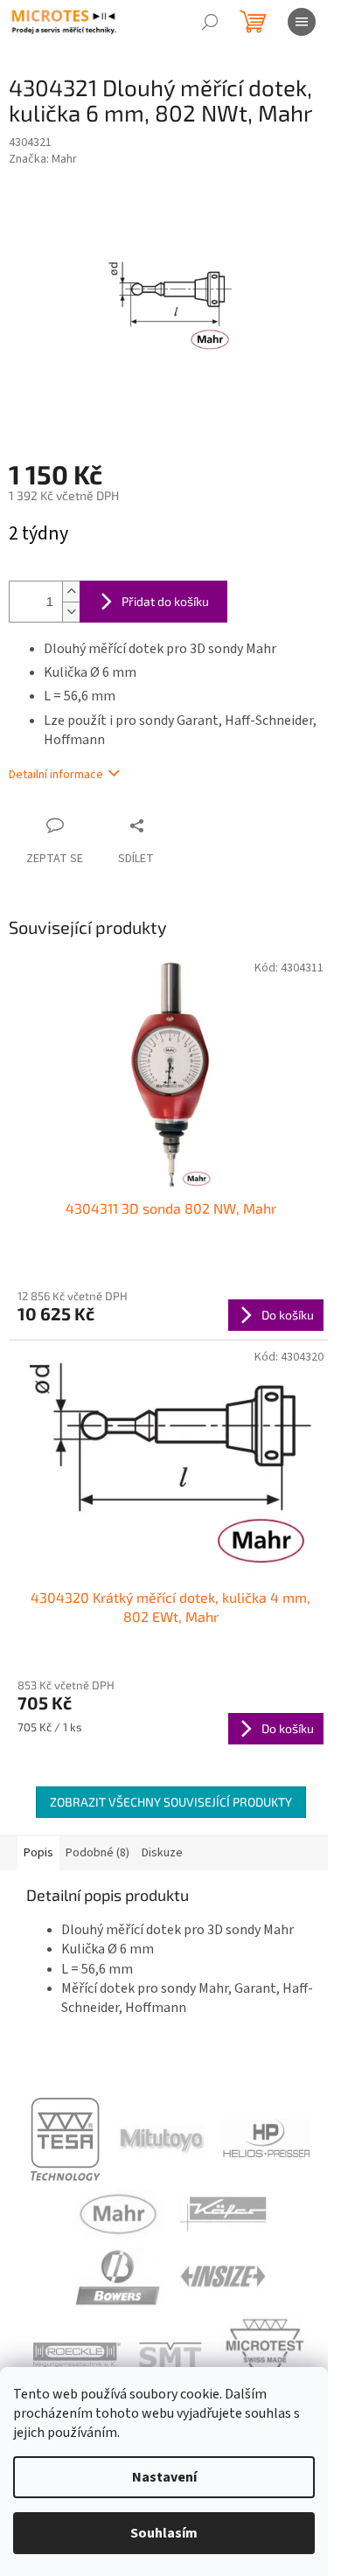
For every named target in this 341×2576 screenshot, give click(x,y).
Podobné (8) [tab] (97, 1853)
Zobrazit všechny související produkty (171, 1802)
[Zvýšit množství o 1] (71, 592)
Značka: (43, 159)
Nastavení (164, 2477)
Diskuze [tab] (162, 1853)
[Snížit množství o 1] (71, 612)
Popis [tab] (38, 1853)
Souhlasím (164, 2533)
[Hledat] (210, 22)
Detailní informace (56, 775)
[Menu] (302, 22)
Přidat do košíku (165, 601)
